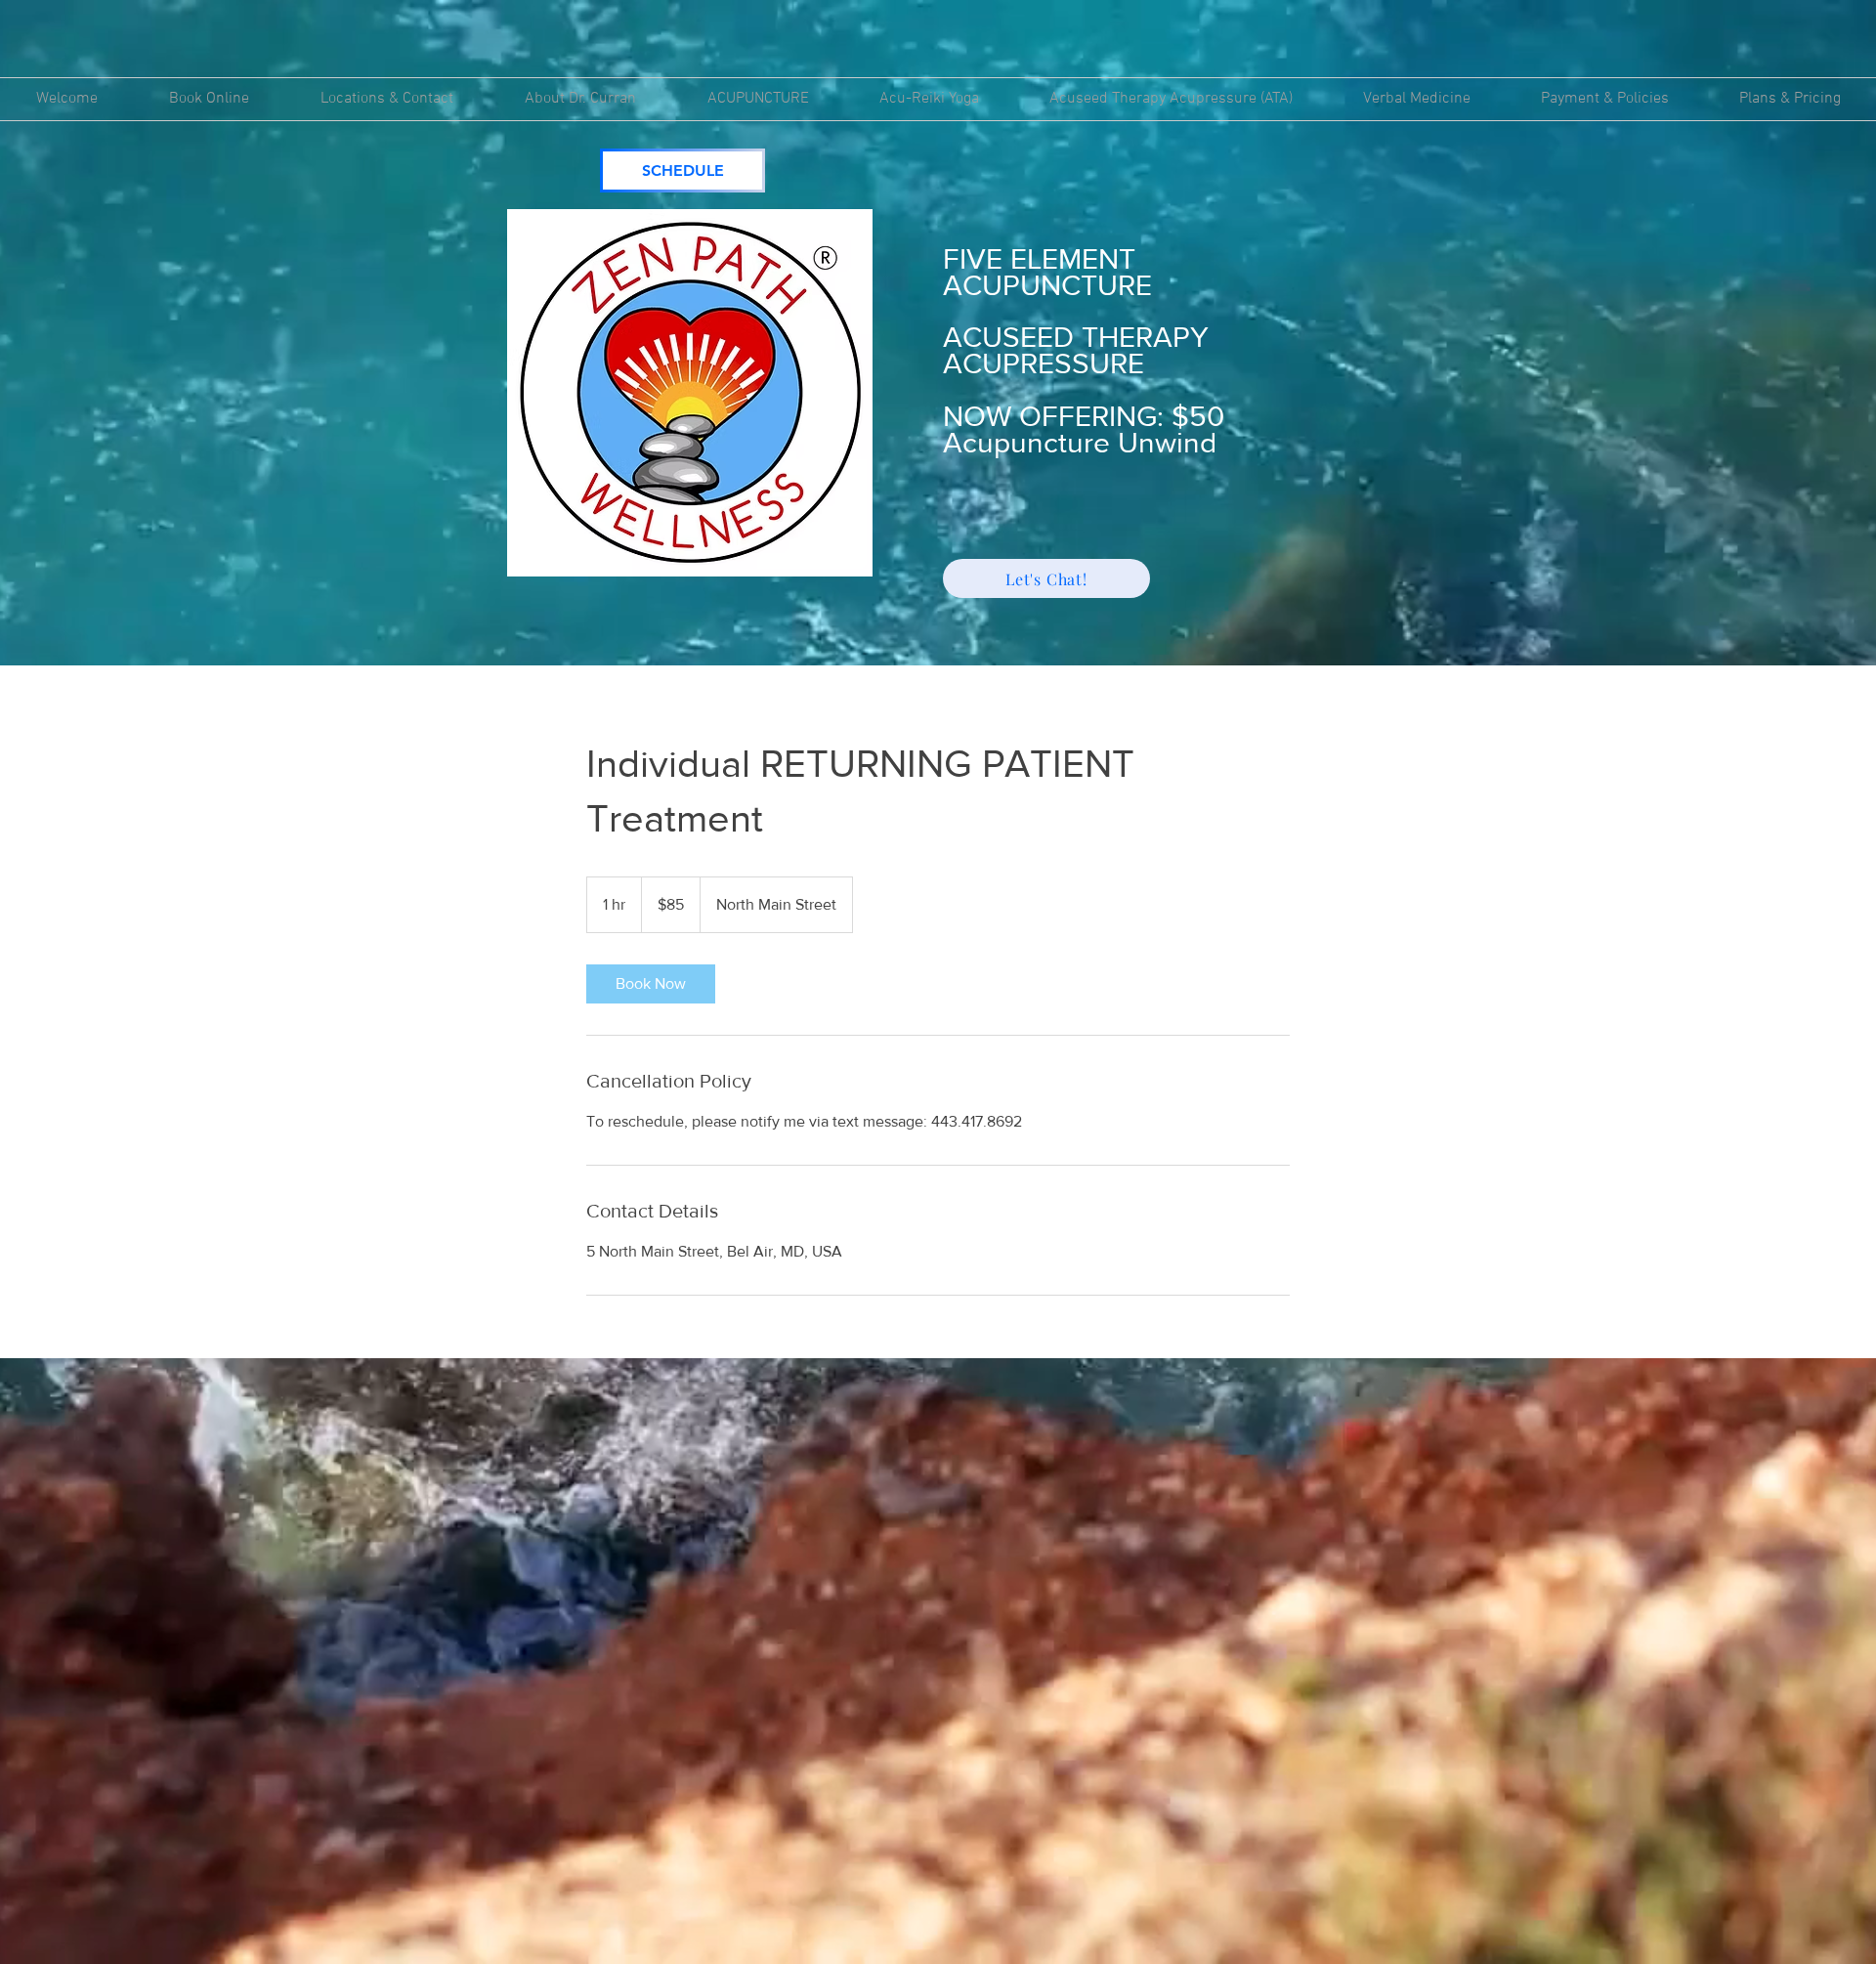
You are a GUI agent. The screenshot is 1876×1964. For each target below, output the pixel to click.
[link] (651, 984)
